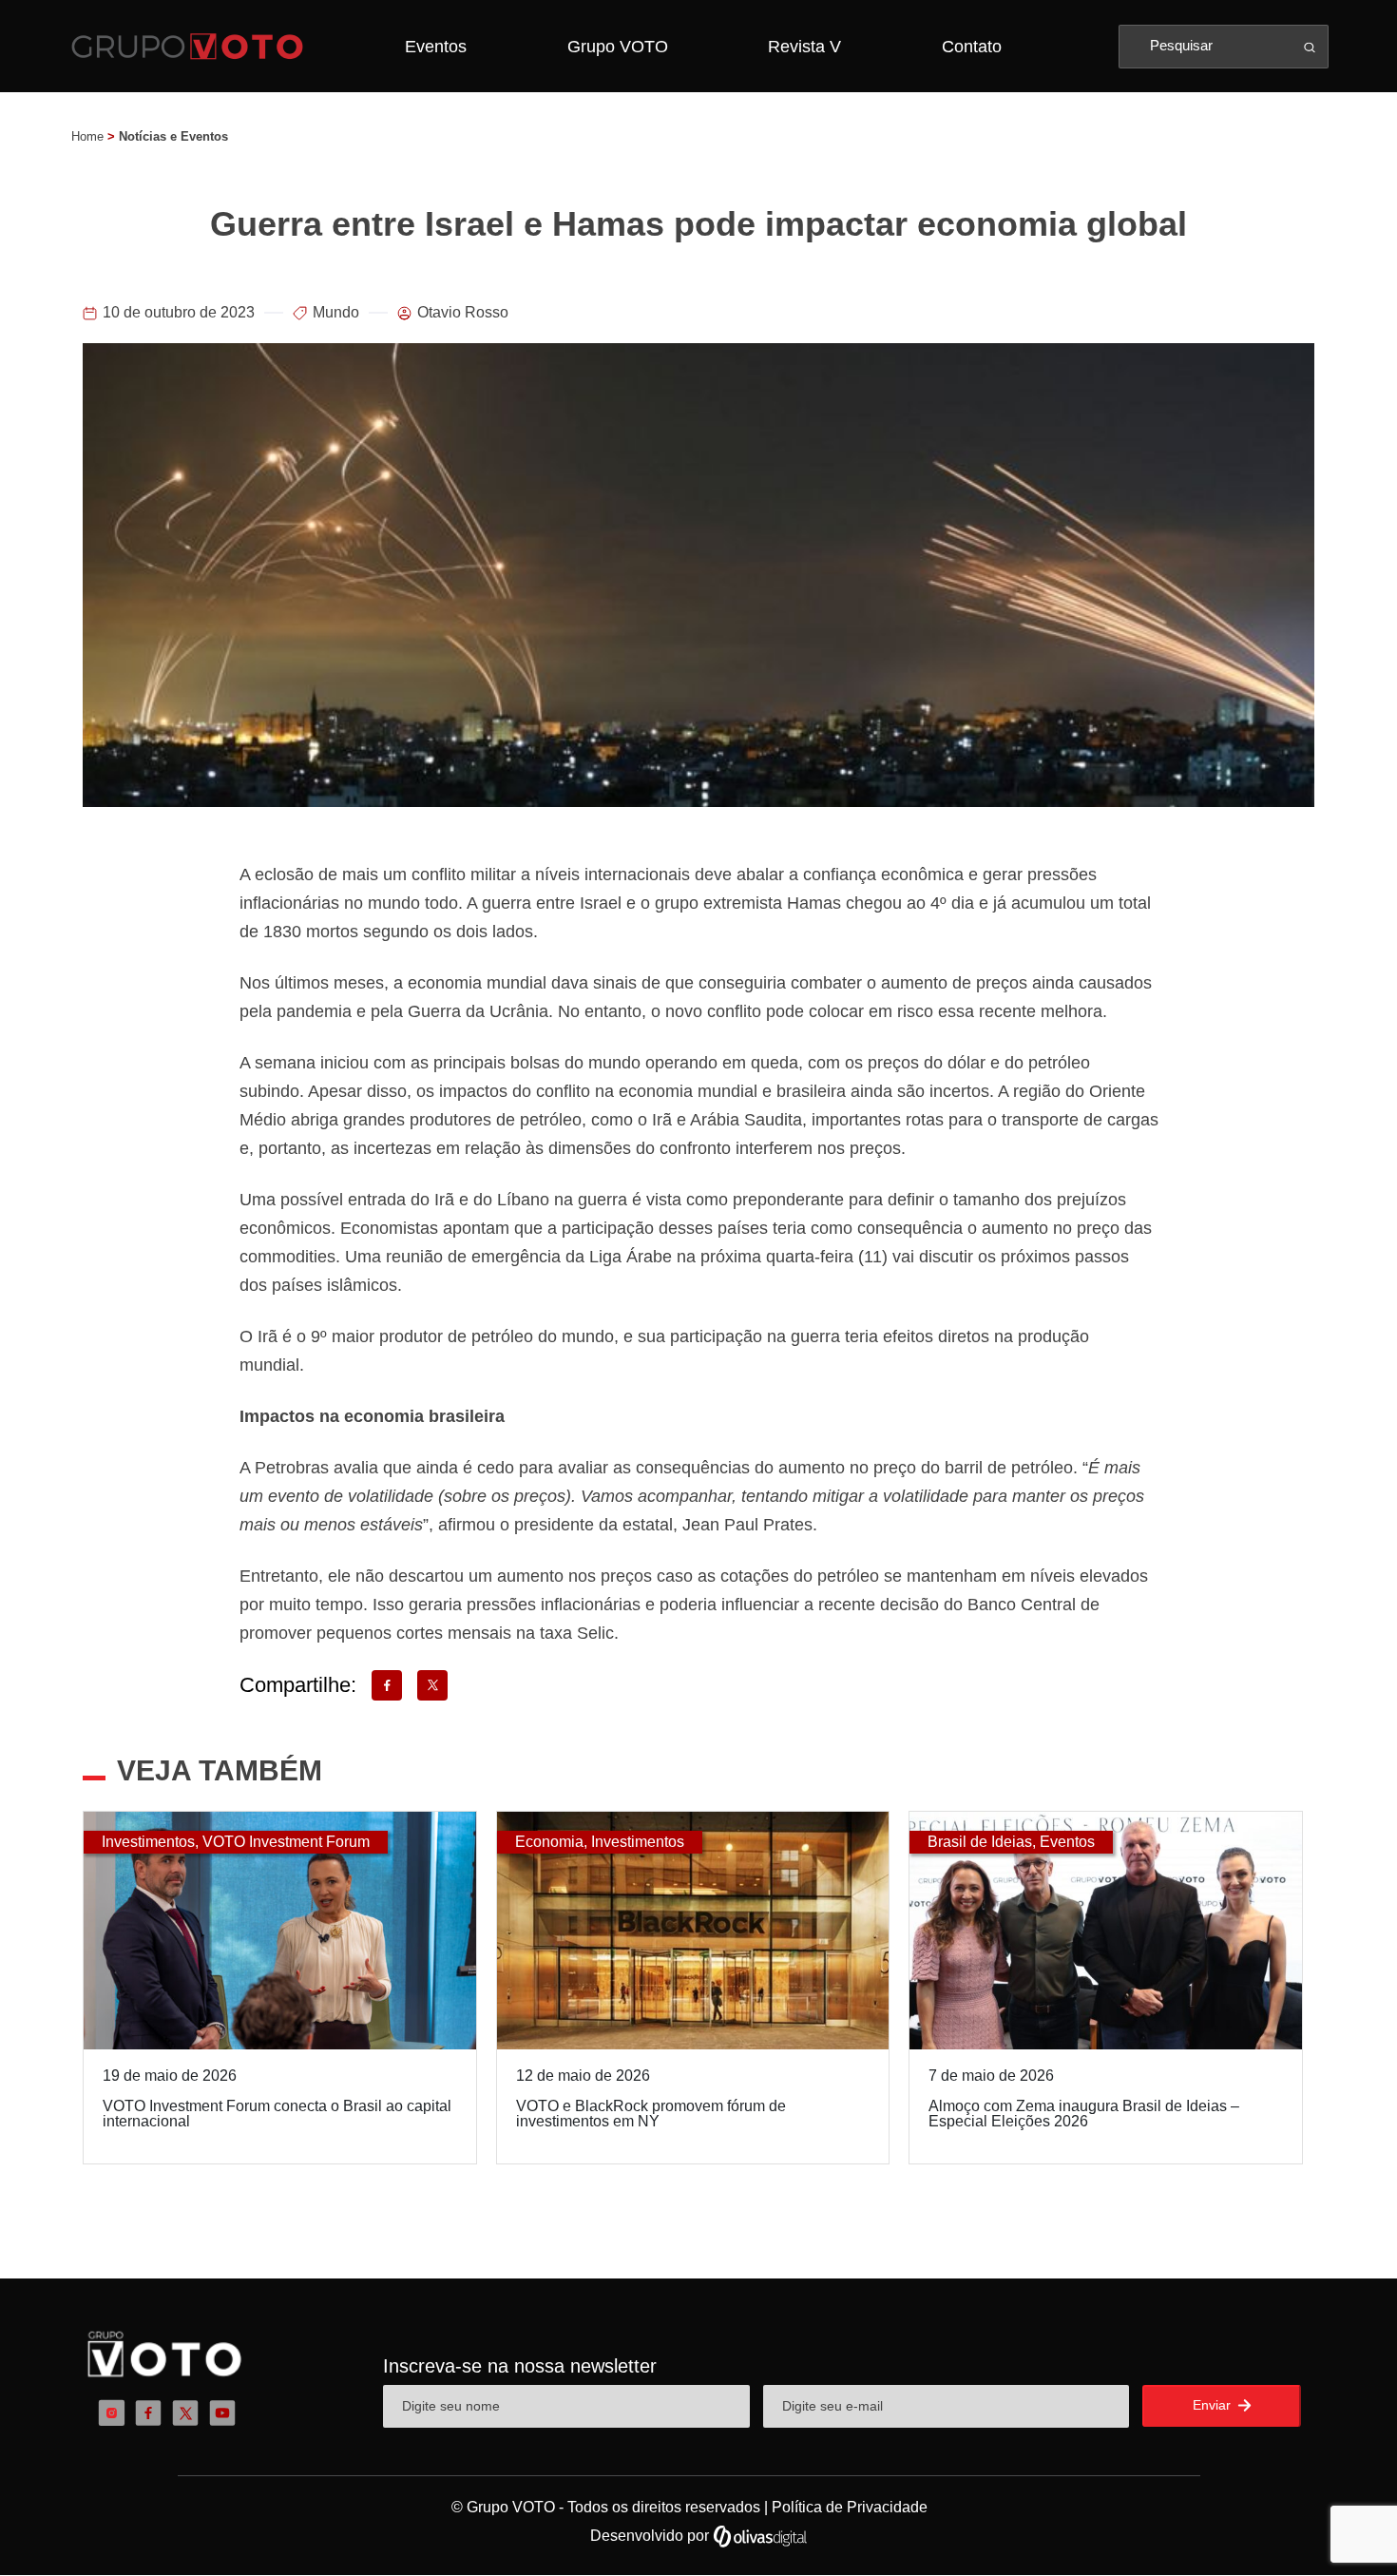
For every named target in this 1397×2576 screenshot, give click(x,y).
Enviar (1214, 2405)
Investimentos (148, 1842)
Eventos (436, 47)
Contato (972, 47)
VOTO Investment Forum (286, 1842)
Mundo (336, 312)
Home (87, 136)
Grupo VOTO (618, 47)
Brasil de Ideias (980, 1842)
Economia (549, 1842)
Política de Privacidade (850, 2507)
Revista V (804, 47)
